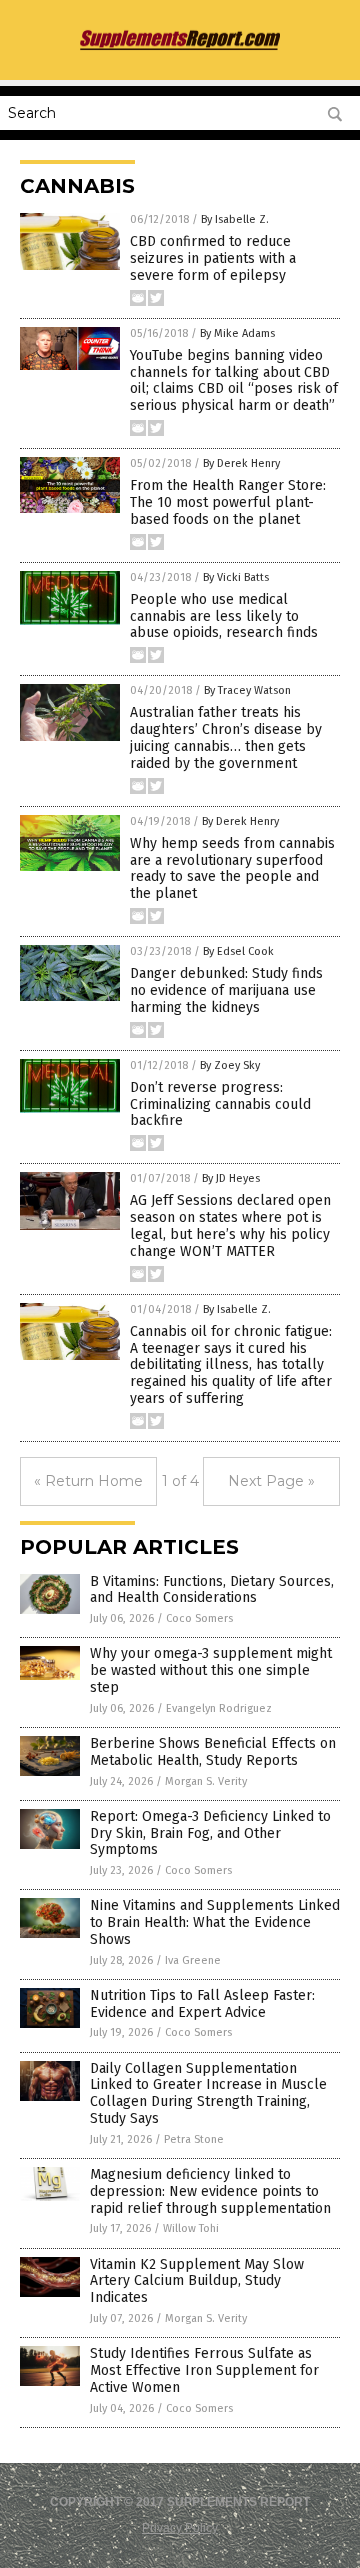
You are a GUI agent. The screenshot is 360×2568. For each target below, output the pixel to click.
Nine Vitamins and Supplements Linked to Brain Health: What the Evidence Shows (215, 1922)
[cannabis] (180, 48)
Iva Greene (193, 1960)
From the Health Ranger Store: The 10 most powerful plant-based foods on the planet (228, 502)
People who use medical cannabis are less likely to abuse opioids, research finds (224, 616)
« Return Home (88, 1481)
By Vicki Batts (236, 577)
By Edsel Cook (238, 951)
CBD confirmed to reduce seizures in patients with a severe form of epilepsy (213, 258)
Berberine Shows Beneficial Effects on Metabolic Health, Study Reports (213, 1752)
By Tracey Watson (247, 690)
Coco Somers (199, 1618)
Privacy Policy (180, 2528)
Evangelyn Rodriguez (219, 1708)
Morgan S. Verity (206, 1781)
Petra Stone (194, 2139)
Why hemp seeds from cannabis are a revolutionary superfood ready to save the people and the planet (232, 868)
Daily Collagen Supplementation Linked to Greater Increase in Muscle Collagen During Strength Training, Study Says (208, 2093)
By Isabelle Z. (235, 219)
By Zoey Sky (230, 1065)
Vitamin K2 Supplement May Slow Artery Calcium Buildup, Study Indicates (197, 2281)
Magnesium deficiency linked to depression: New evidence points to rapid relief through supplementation (210, 2191)
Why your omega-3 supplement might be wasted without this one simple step (211, 1670)
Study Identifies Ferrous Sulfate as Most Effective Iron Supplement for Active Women (204, 2370)
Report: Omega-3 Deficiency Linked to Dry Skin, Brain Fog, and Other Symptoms (210, 1833)
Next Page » (271, 1481)
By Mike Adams (237, 333)
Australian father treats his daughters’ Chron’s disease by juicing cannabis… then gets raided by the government (226, 737)
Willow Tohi (191, 2228)
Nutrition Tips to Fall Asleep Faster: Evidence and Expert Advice (202, 2004)
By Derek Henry (241, 463)
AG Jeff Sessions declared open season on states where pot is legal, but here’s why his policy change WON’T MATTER (230, 1225)
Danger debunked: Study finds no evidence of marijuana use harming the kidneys (226, 990)
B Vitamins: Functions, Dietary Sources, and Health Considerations (212, 1590)
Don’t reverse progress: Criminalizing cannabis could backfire (220, 1104)
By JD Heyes (231, 1178)
